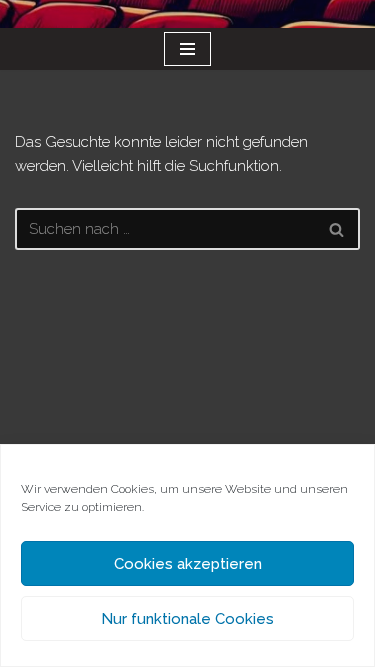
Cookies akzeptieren (188, 564)
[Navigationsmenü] (187, 49)
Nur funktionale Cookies (187, 619)
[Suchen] (337, 229)
